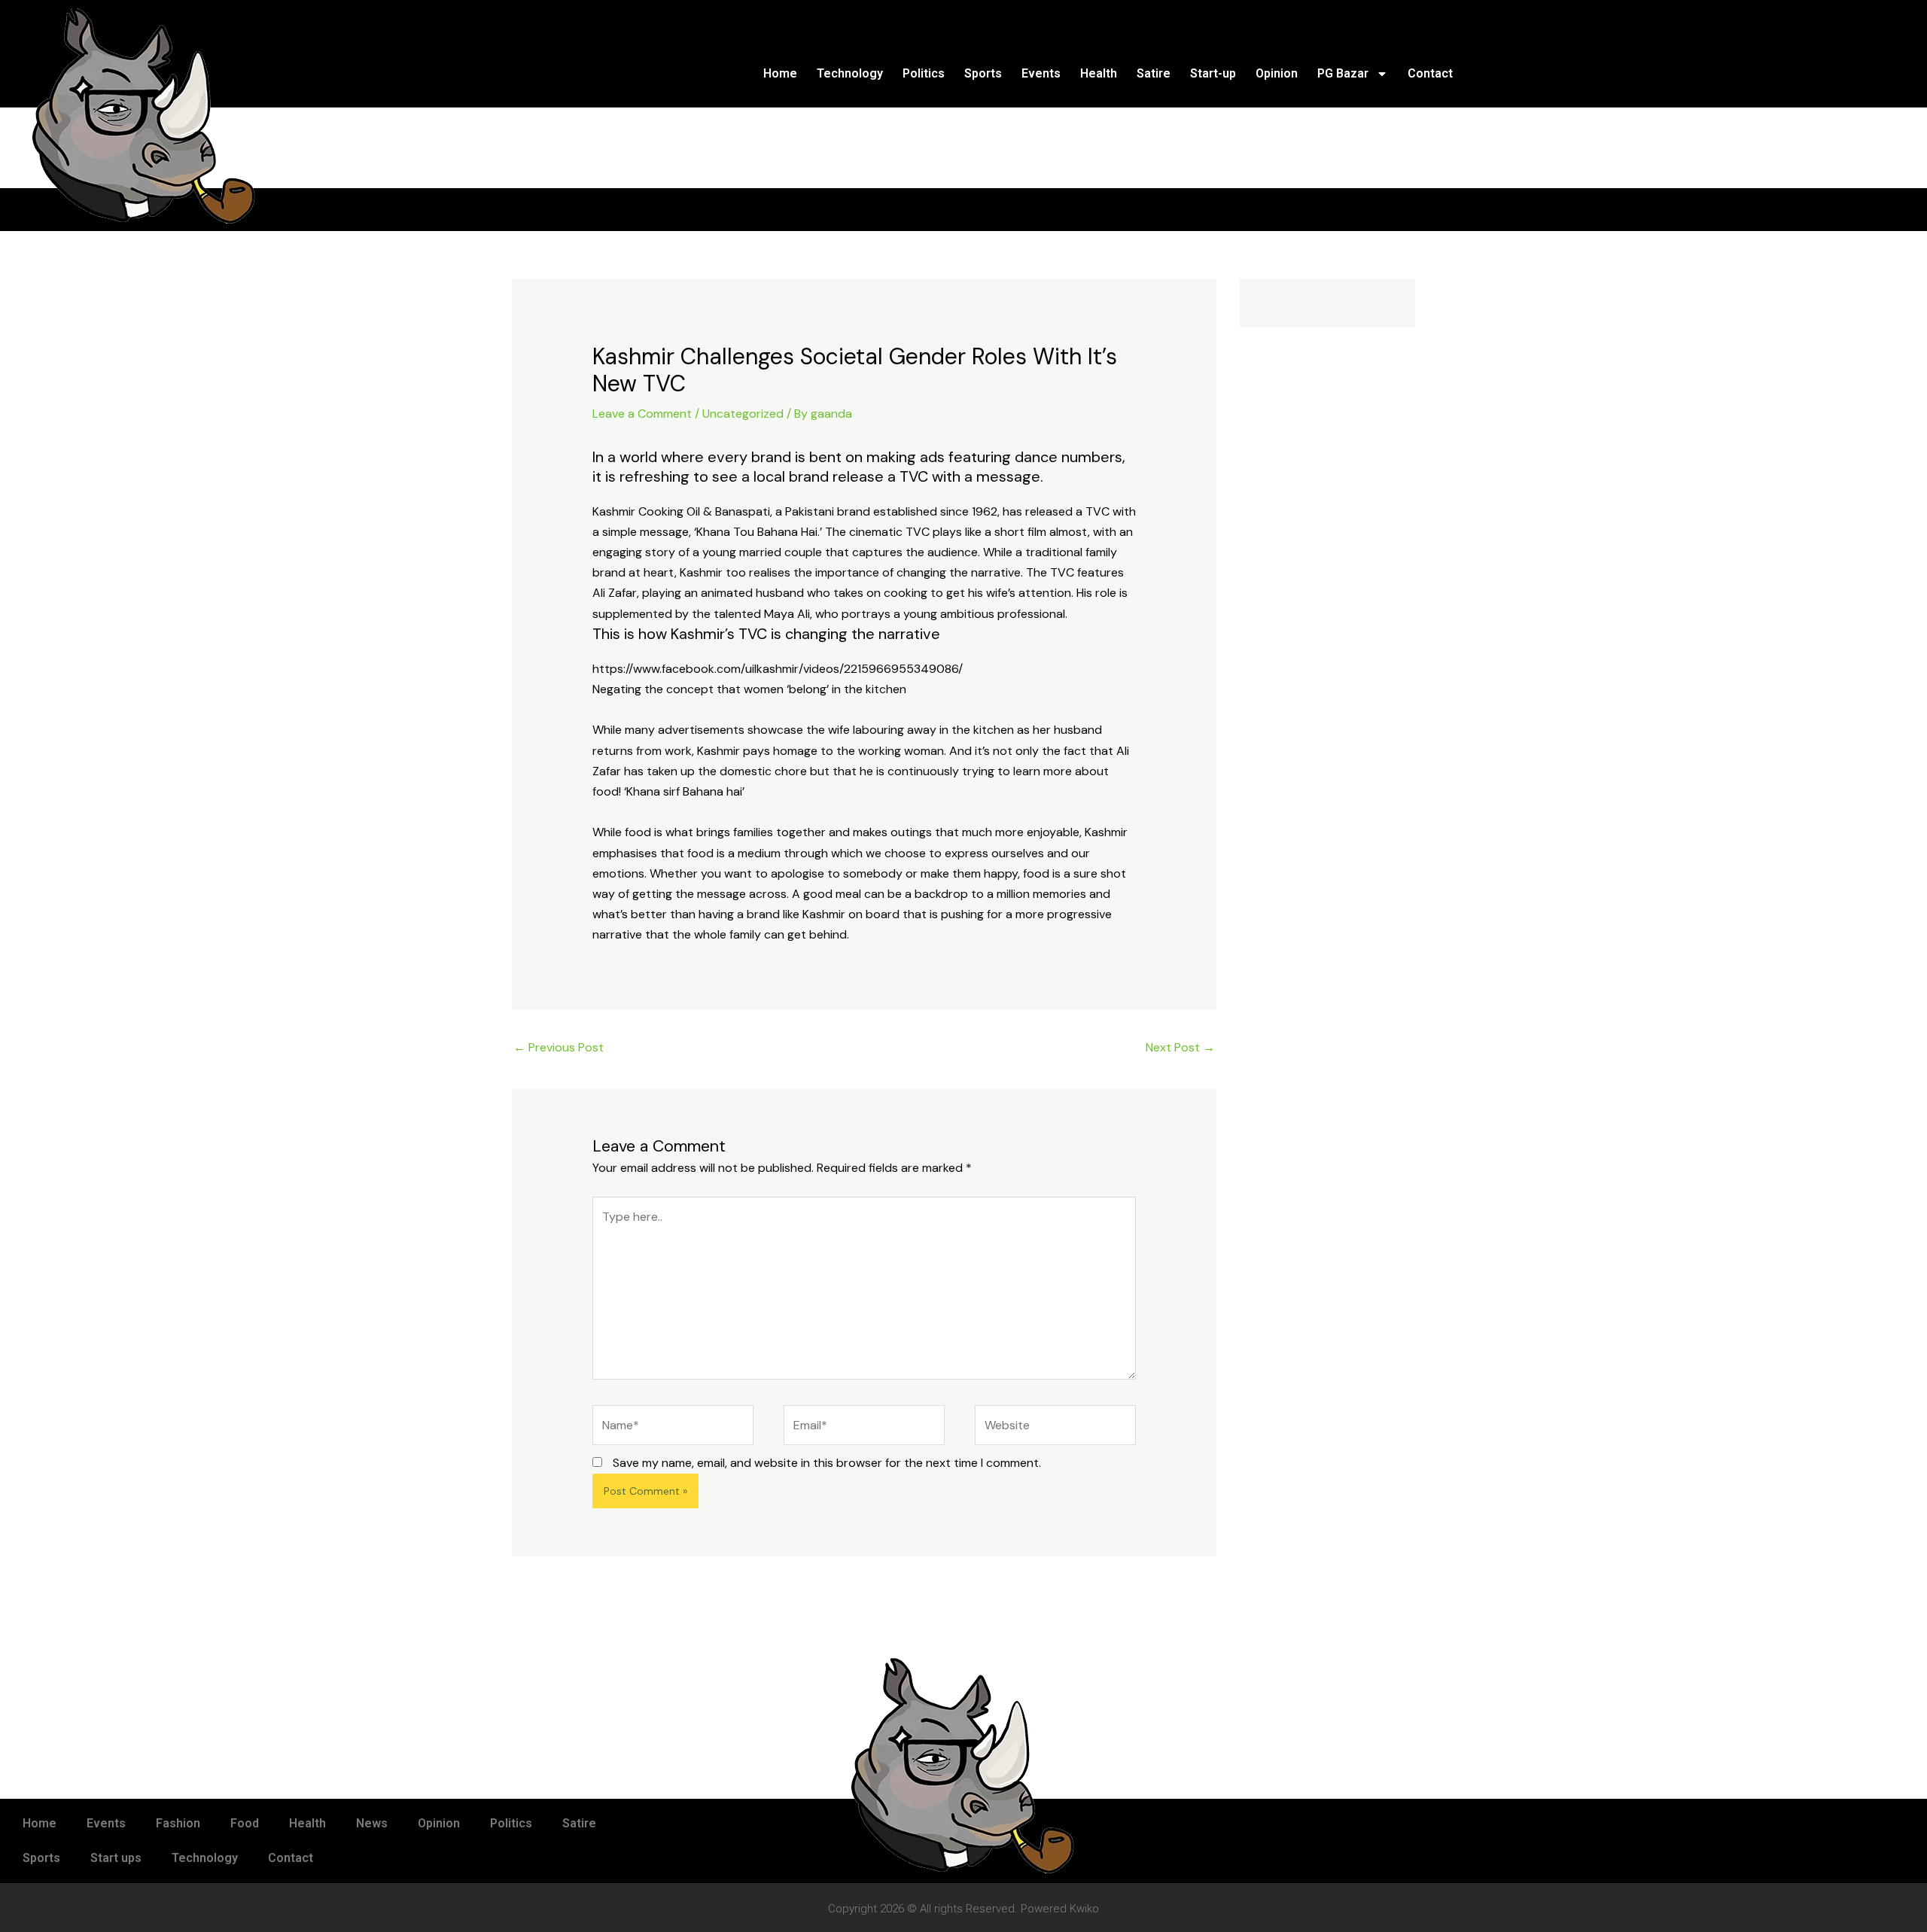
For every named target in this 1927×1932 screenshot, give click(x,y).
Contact (1430, 73)
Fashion (178, 1823)
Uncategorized (743, 414)
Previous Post (559, 1047)
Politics (924, 73)
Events (1041, 73)
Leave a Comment (642, 414)
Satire (1154, 73)
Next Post (1180, 1047)
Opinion (1277, 73)
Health (1099, 73)
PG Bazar (1343, 73)
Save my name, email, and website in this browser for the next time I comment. (827, 1463)
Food (245, 1823)
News (372, 1823)
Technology (850, 73)
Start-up (1213, 73)
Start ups (116, 1858)
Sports (983, 73)
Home (780, 73)
